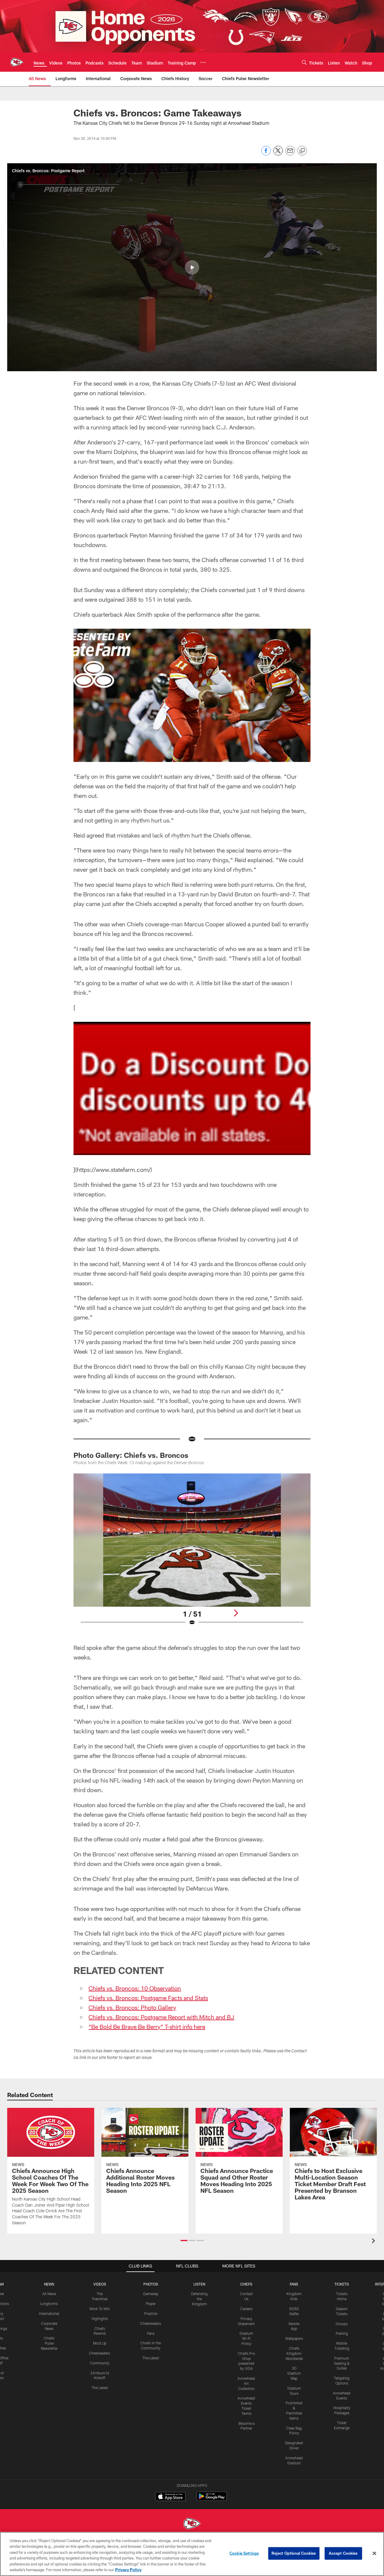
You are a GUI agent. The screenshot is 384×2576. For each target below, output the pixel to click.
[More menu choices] (203, 62)
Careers (246, 2309)
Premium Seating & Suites (342, 2363)
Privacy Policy (128, 2570)
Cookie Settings (244, 2553)
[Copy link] (302, 151)
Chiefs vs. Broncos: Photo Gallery (132, 2007)
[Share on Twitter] (278, 154)
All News (49, 2294)
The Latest (100, 2388)
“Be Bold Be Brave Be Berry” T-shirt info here (147, 2027)
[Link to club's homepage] (17, 62)
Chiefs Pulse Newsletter (49, 2343)
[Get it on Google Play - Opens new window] (212, 2499)
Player (151, 2304)
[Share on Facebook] (266, 154)
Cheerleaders (100, 2353)
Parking (342, 2333)
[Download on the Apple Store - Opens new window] (170, 2497)
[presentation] (374, 2242)
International (49, 2313)
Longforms (49, 2304)
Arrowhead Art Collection (246, 2383)
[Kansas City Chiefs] (192, 2524)
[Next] (236, 1613)
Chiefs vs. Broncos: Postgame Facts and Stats (148, 1998)
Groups (342, 2324)
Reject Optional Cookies (294, 2553)
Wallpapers (294, 2338)
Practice (151, 2313)
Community (100, 2363)
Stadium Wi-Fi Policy (246, 2338)
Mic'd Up (100, 2343)
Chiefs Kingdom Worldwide (294, 2353)
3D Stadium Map (294, 2373)
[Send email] (290, 154)
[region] (192, 2554)
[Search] (304, 62)
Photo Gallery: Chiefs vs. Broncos (131, 1455)
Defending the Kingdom (199, 2299)
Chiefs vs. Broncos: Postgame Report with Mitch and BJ (161, 2017)
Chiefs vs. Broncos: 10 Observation (135, 1988)
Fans (151, 2333)
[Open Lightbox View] (192, 1553)
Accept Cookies (343, 2553)
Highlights (100, 2319)
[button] (192, 267)
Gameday (151, 2294)
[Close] (374, 2553)
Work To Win (100, 2309)
